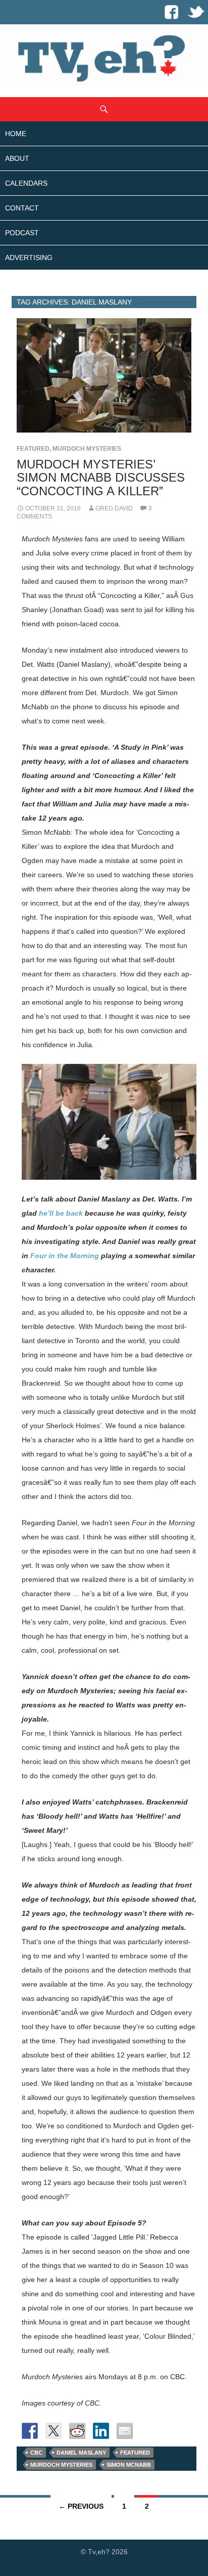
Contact (22, 208)
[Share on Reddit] (77, 2431)
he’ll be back (61, 1213)
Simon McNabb (129, 2465)
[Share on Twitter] (54, 2431)
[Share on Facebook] (30, 2431)
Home (16, 134)
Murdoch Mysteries (87, 449)
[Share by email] (125, 2431)
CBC (36, 2453)
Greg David (114, 508)
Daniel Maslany (81, 2453)
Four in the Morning (65, 1256)
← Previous (81, 2506)
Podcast (22, 233)
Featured (33, 449)
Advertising (29, 257)
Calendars (26, 183)
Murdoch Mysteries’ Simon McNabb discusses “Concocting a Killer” (101, 477)
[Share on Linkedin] (101, 2431)
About (17, 158)
